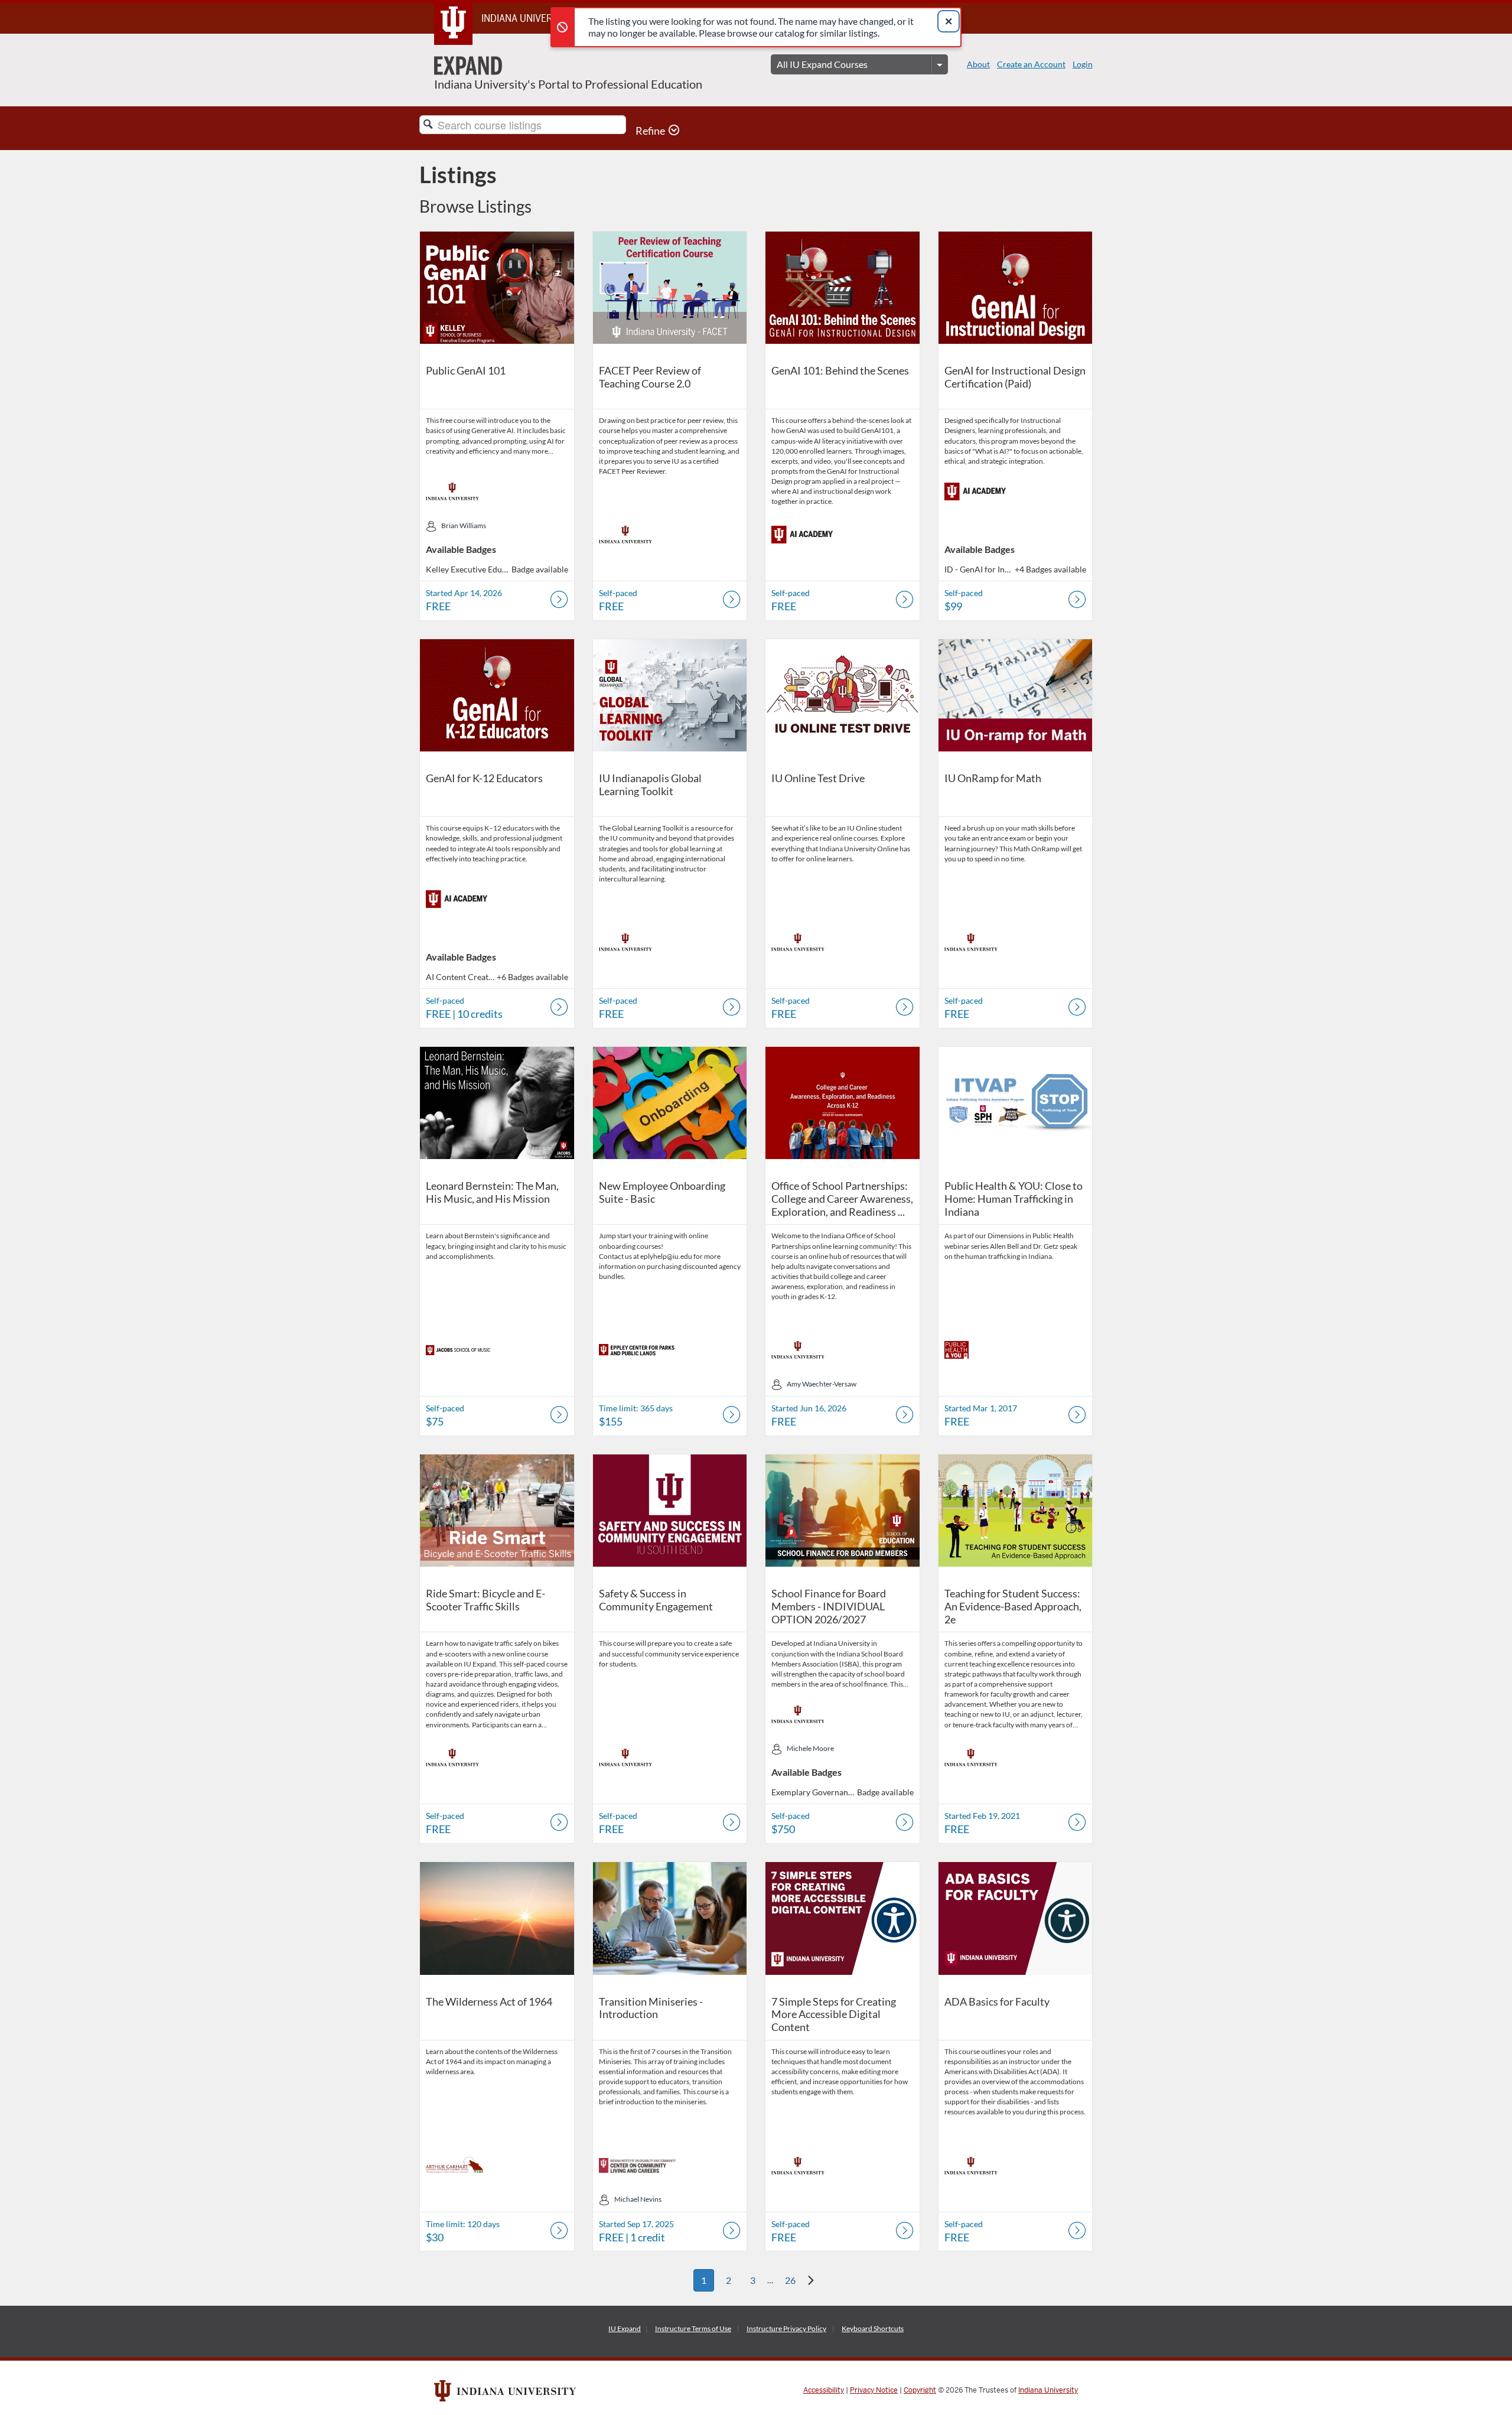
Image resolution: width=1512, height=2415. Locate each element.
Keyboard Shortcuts (873, 2328)
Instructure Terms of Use (693, 2328)
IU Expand (625, 2328)
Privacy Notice (874, 2390)
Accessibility (824, 2390)
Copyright (920, 2390)
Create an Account (1031, 64)
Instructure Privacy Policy (786, 2328)
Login (1083, 64)
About (978, 64)
